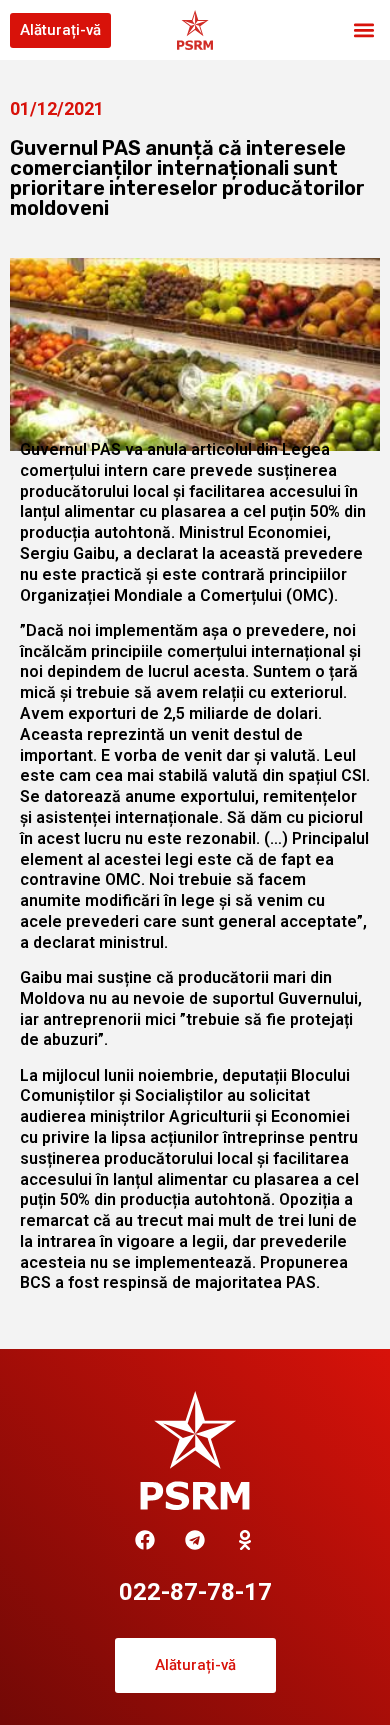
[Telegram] (195, 1540)
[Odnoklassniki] (245, 1540)
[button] (363, 30)
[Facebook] (145, 1540)
